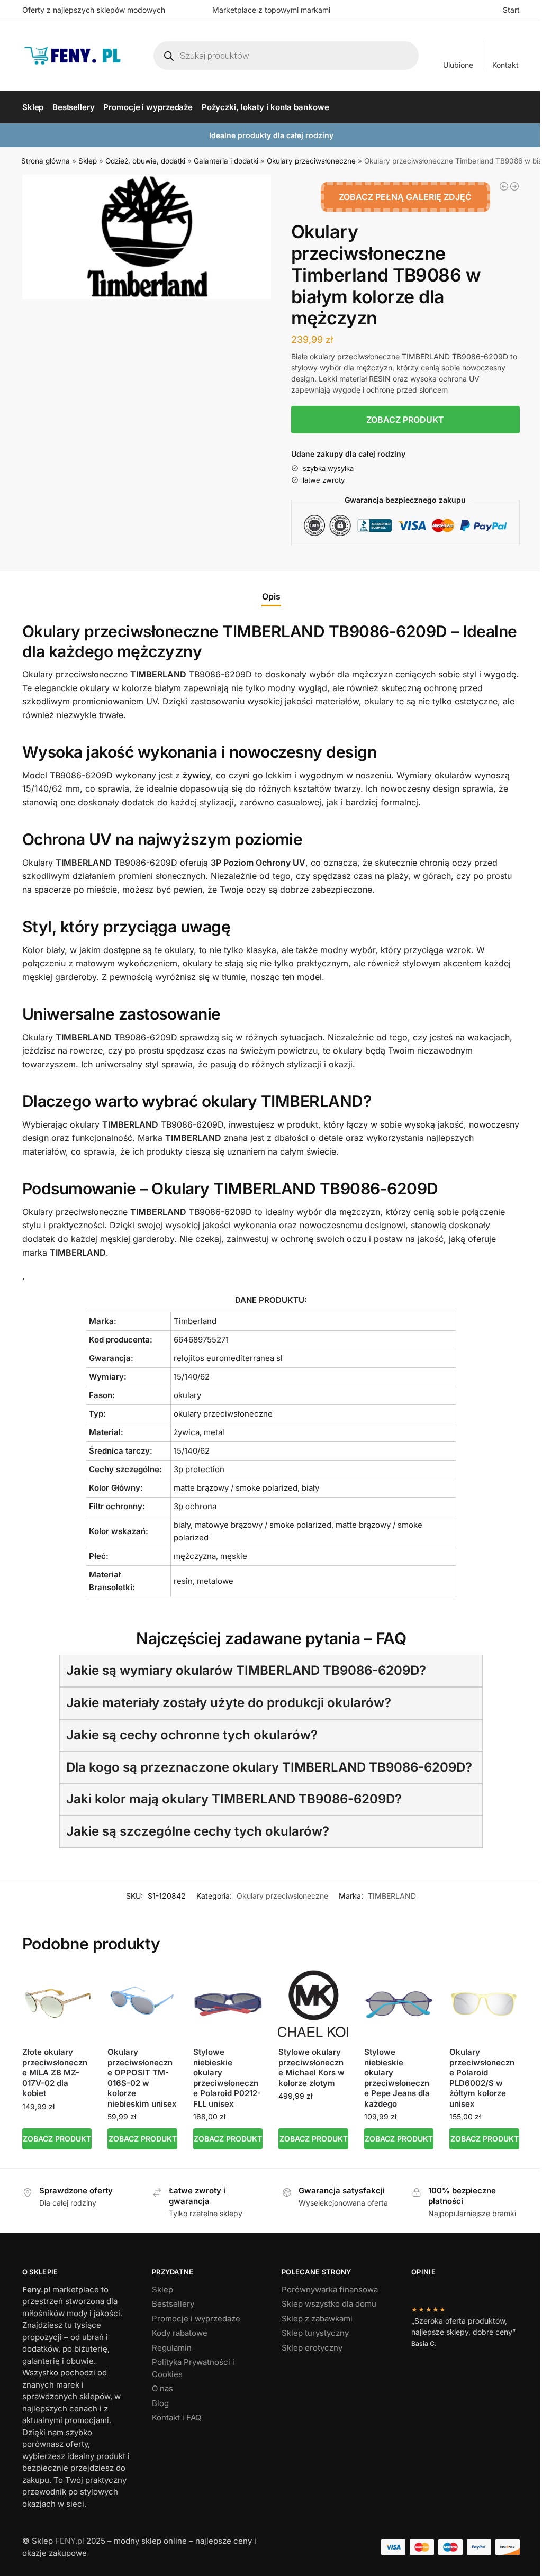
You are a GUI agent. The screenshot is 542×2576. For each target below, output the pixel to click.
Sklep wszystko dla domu (329, 2304)
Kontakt (505, 65)
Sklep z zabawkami (317, 2319)
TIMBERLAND (392, 1896)
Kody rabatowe (180, 2333)
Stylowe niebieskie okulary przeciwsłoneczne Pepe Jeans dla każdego (397, 2078)
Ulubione (458, 65)
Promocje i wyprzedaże (196, 2319)
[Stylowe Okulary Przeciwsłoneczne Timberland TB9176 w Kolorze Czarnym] (514, 186)
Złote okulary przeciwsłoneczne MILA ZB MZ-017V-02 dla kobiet (55, 2072)
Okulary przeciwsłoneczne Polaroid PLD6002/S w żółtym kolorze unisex (482, 2078)
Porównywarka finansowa (330, 2289)
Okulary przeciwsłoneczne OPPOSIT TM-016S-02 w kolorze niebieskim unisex (142, 2078)
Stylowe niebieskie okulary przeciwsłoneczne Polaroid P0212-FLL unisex (227, 2078)
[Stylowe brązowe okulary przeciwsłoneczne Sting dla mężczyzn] (504, 186)
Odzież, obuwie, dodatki (145, 161)
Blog (160, 2403)
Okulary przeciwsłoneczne (311, 161)
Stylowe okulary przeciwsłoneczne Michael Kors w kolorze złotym (311, 2067)
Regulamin (172, 2348)
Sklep (88, 161)
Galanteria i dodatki (226, 161)
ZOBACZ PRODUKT (405, 420)
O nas (162, 2388)
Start (511, 10)
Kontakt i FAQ (177, 2418)
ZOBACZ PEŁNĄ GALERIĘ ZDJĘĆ (405, 197)
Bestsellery (173, 2304)
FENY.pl (70, 2541)
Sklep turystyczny (315, 2333)
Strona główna (46, 161)
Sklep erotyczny (312, 2348)
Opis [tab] (271, 596)
